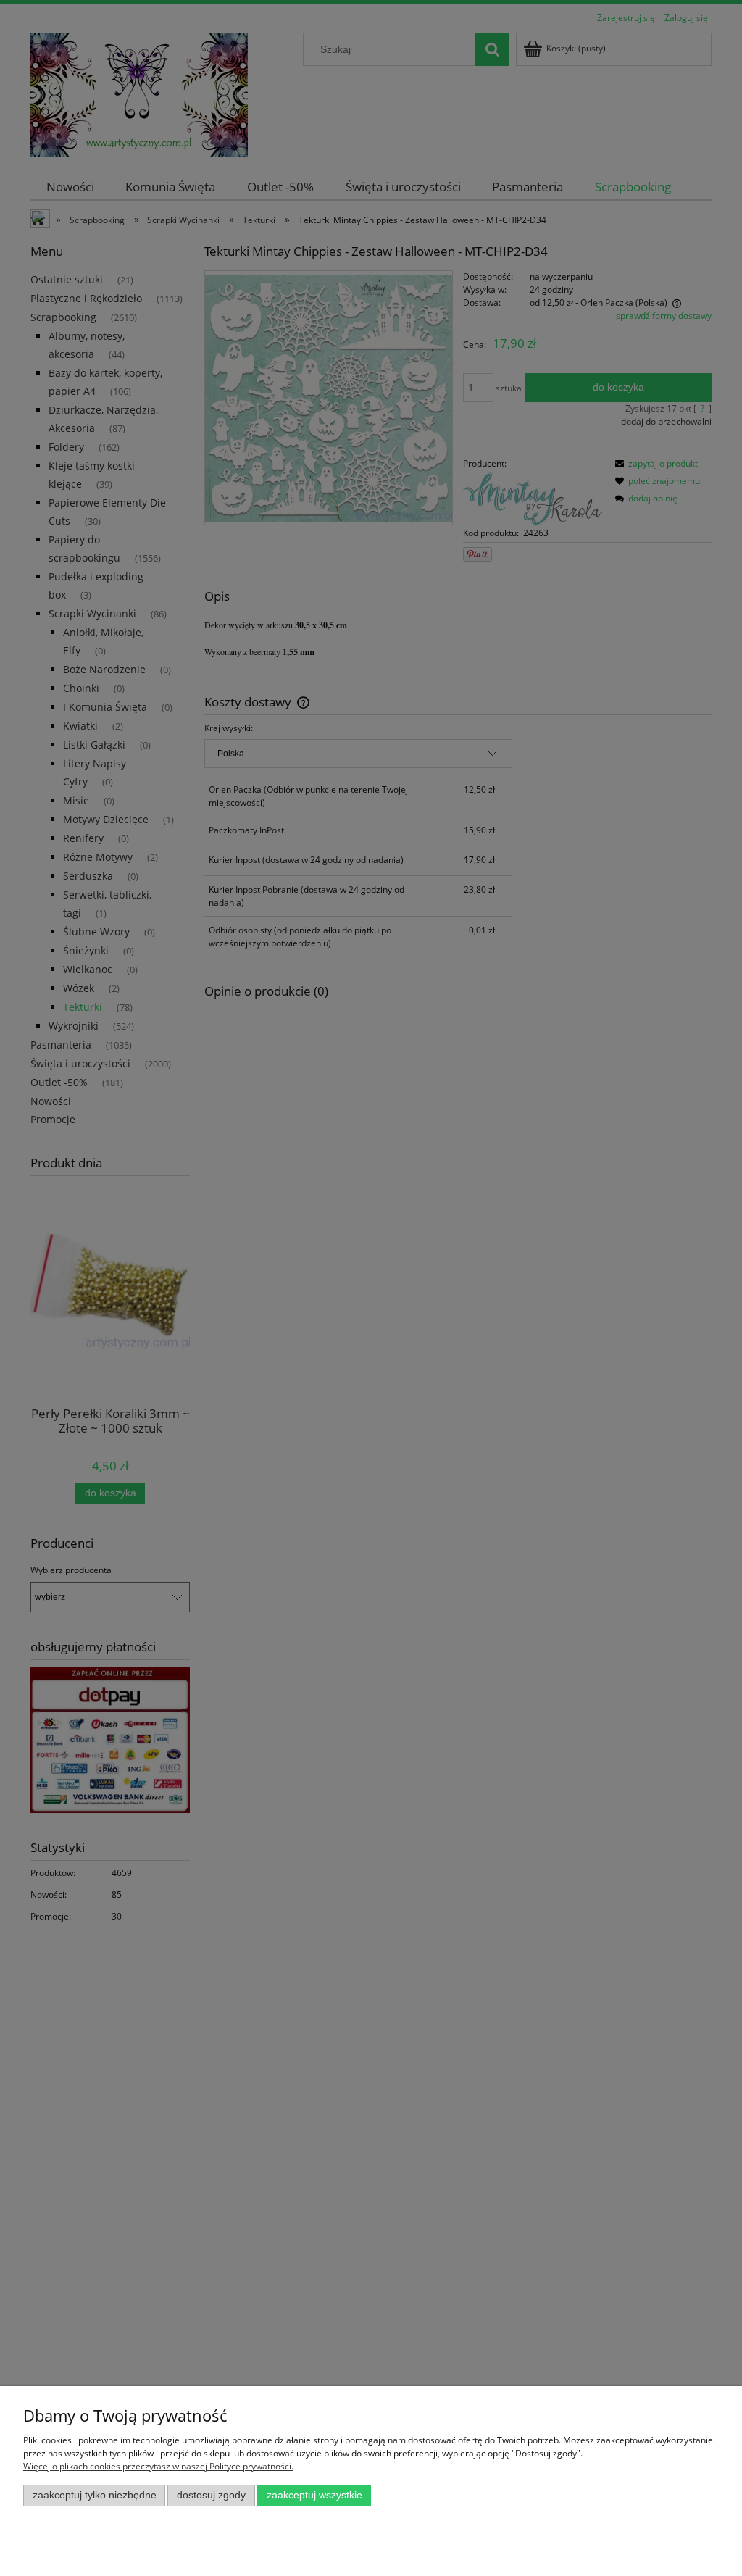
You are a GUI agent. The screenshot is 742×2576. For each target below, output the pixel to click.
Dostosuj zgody (211, 2495)
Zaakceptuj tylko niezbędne (95, 2495)
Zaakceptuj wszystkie (314, 2495)
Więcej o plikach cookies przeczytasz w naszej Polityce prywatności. (158, 2466)
